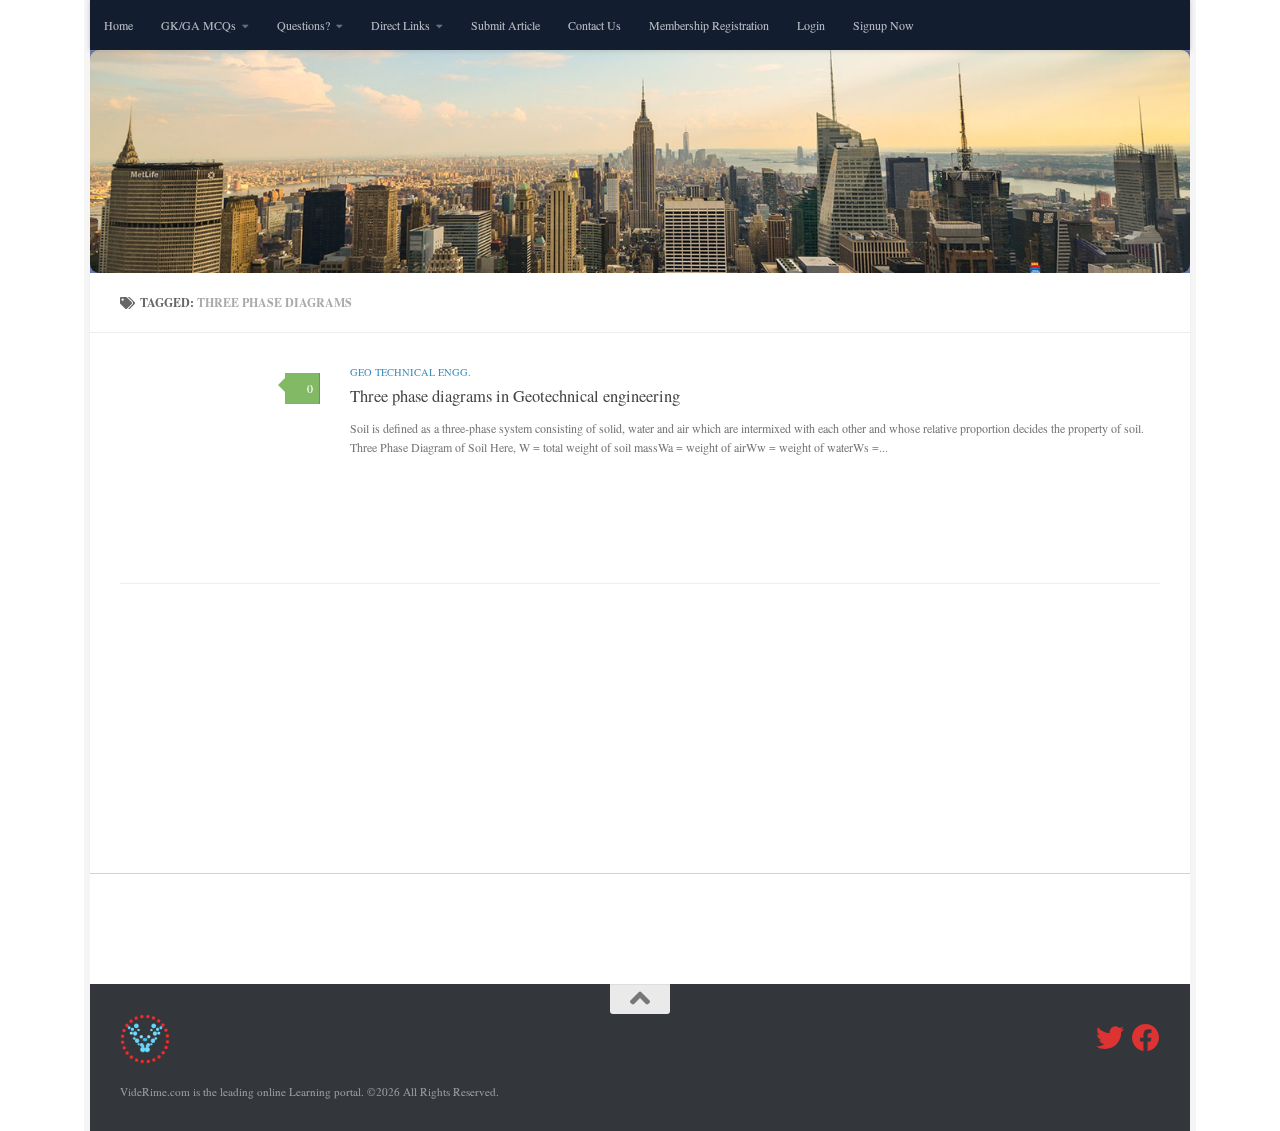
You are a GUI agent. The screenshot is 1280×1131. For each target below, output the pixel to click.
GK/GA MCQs (198, 25)
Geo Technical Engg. (410, 372)
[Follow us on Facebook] (1146, 1038)
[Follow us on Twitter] (1110, 1038)
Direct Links (400, 25)
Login (811, 25)
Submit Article (505, 25)
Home (118, 25)
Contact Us (594, 25)
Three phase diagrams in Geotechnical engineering (515, 396)
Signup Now (883, 25)
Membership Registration (709, 25)
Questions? (303, 25)
